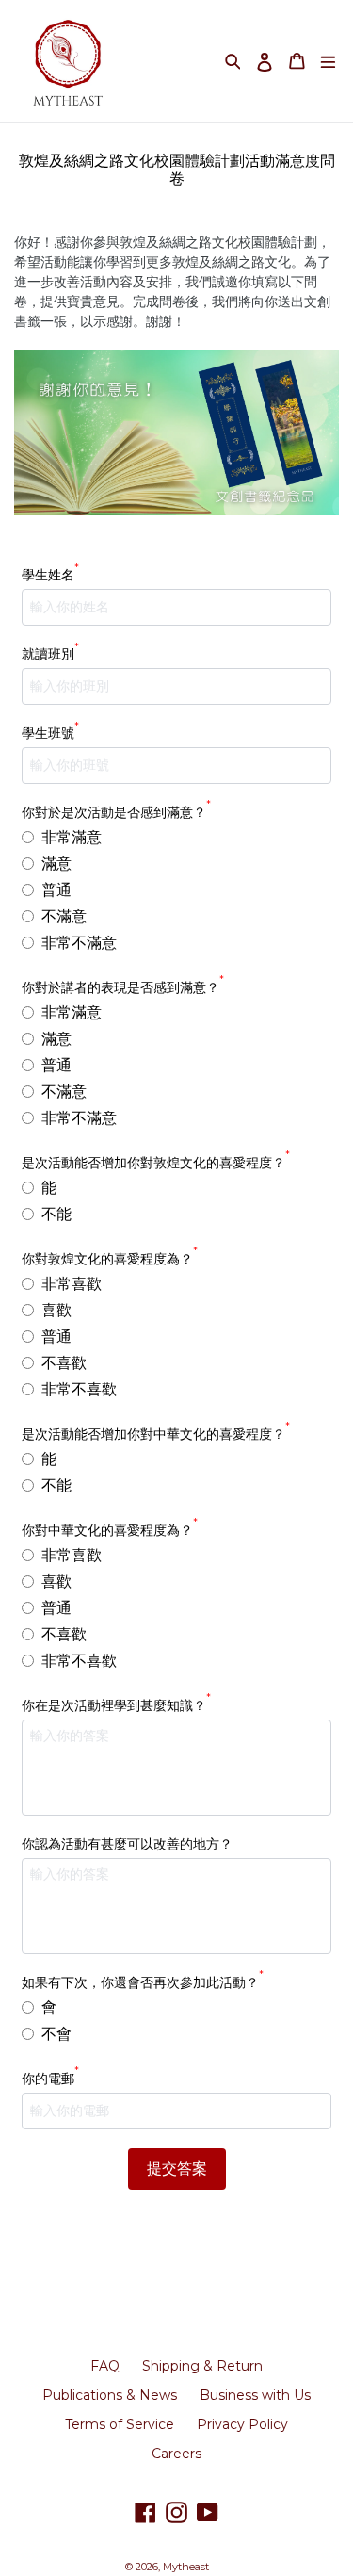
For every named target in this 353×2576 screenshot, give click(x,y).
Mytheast (186, 2567)
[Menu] (328, 61)
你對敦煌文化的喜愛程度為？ (110, 1258)
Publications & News (110, 2395)
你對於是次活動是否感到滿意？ (116, 812)
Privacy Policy (242, 2424)
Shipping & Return (202, 2366)
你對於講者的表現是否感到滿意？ (123, 987)
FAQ (105, 2366)
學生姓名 (50, 574)
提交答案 (177, 2168)
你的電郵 (50, 2078)
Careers (176, 2454)
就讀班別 (50, 653)
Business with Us (255, 2395)
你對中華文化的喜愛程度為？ (110, 1530)
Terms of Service (120, 2424)
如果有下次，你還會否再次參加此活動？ (143, 1982)
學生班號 (50, 733)
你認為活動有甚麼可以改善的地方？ (127, 1844)
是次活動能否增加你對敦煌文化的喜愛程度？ (156, 1162)
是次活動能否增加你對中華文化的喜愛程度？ (156, 1434)
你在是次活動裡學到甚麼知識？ (116, 1705)
